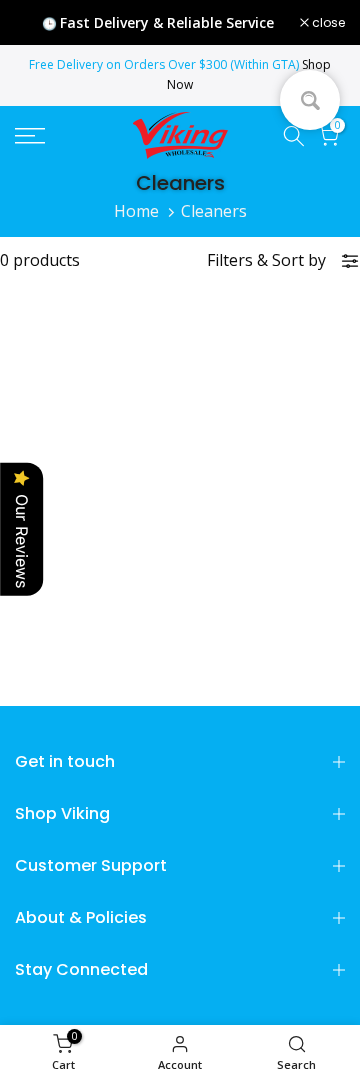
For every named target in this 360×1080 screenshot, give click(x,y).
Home (136, 211)
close (327, 23)
